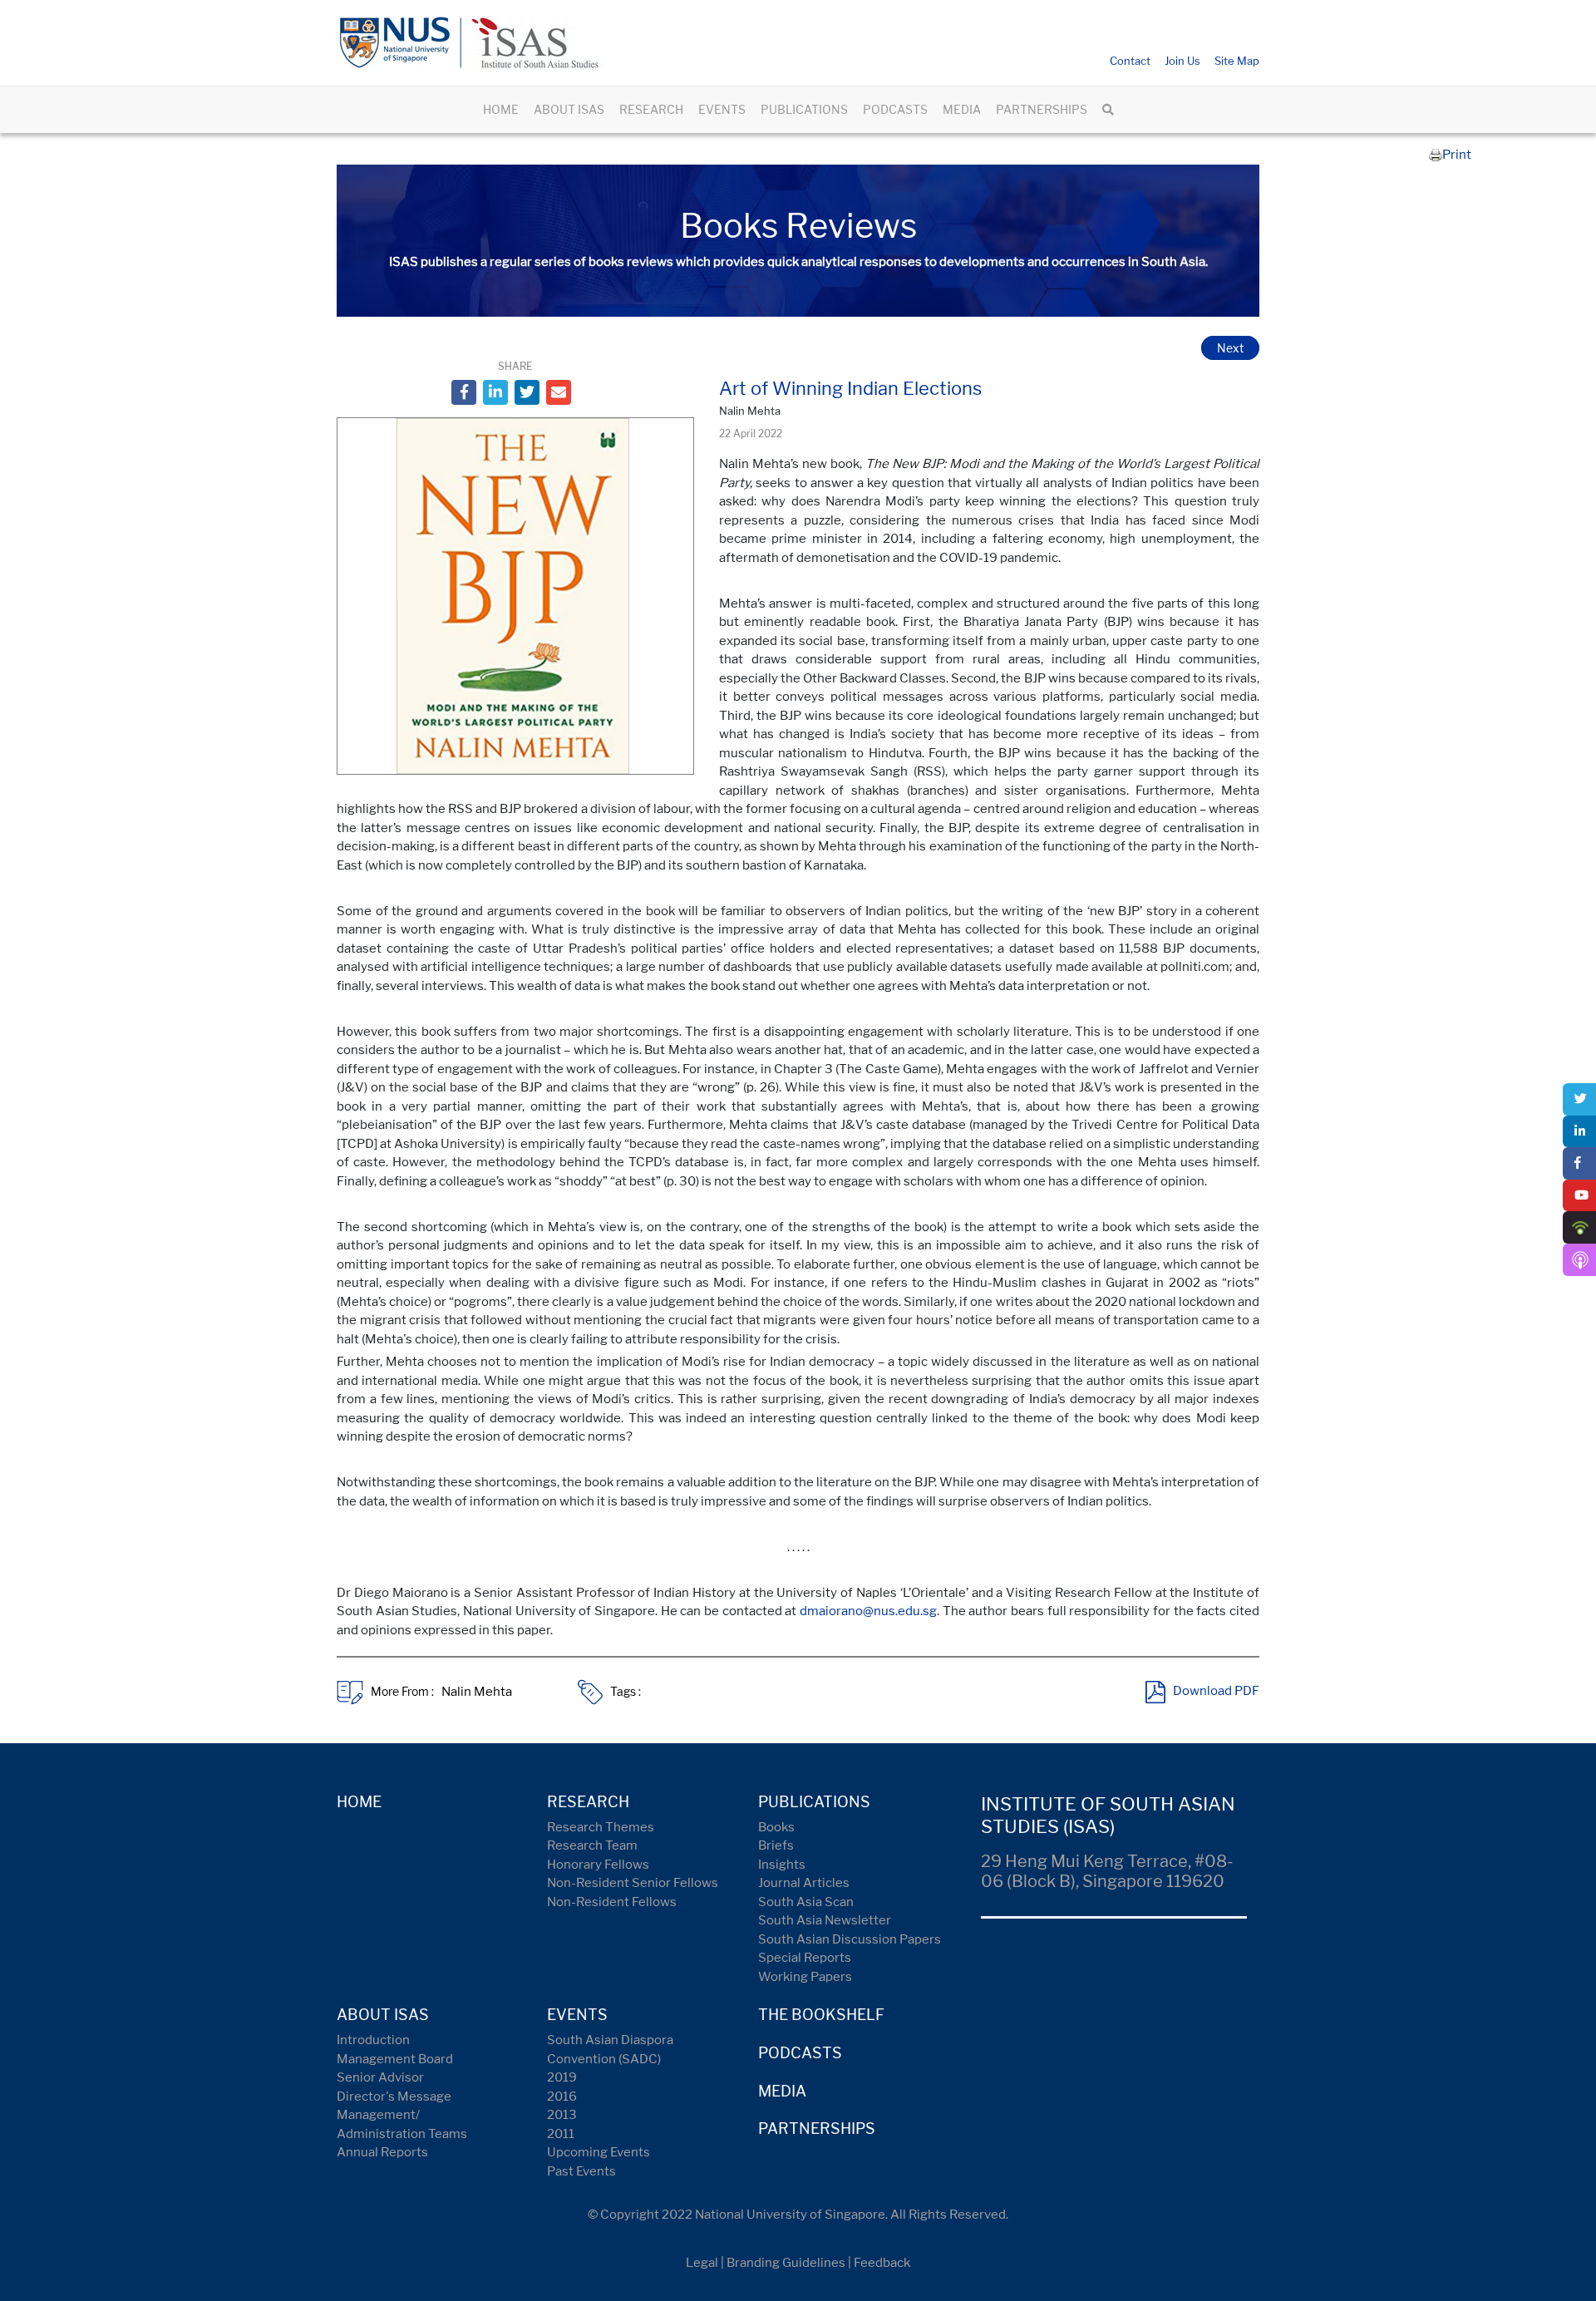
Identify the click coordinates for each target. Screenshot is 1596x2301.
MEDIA (962, 109)
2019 (562, 2077)
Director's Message (394, 2097)
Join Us (1182, 61)
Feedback (882, 2263)
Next (1230, 348)
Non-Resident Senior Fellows (633, 1883)
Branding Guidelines (786, 2263)
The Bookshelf (821, 2015)
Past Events (581, 2171)
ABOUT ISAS (569, 109)
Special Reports (805, 1958)
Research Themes (601, 1827)
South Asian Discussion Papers (850, 1939)
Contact (1130, 61)
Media (782, 2091)
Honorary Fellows (598, 1865)
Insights (782, 1865)
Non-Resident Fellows (612, 1902)
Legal (702, 2263)
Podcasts (800, 2053)
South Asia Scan (806, 1902)
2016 (562, 2097)
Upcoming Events (598, 2152)
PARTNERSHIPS (1042, 109)
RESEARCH (651, 109)
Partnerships (817, 2129)
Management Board (395, 2059)
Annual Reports (382, 2152)
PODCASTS (895, 109)
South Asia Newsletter (825, 1920)
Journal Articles (804, 1883)
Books (776, 1827)
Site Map (1237, 61)
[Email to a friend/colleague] (559, 392)
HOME (501, 109)
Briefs (776, 1845)
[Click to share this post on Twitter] (527, 392)
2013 (562, 2115)
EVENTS (722, 109)
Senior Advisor (380, 2077)
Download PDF (1216, 1692)
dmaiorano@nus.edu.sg (868, 1611)
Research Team (592, 1845)
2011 (561, 2134)
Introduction (373, 2040)
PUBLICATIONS (804, 109)
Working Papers (805, 1977)
